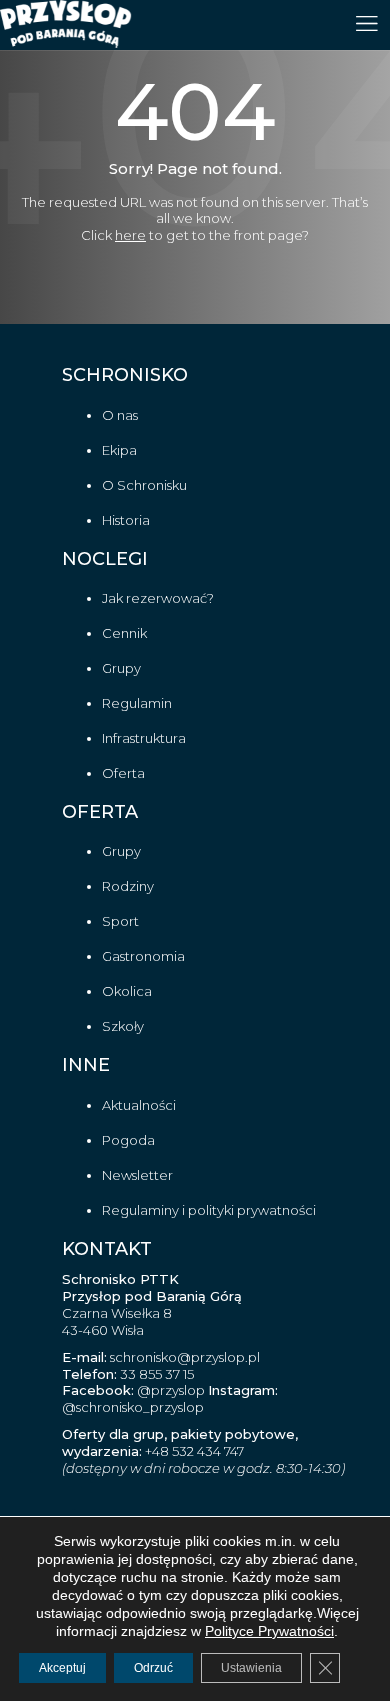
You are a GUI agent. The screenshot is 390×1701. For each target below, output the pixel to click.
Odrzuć (153, 1668)
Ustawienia (251, 1668)
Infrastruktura (144, 738)
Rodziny (128, 886)
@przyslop (169, 1390)
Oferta (123, 773)
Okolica (127, 991)
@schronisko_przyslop (133, 1407)
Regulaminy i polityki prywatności (209, 1210)
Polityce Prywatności (269, 1631)
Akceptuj (62, 1668)
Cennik (124, 633)
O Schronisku (144, 485)
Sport (120, 921)
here (130, 235)
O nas (120, 415)
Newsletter (137, 1175)
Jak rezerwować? (158, 598)
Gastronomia (143, 956)
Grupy (121, 668)
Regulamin (137, 703)
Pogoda (128, 1140)
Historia (126, 520)
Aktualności (139, 1105)
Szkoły (123, 1026)
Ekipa (119, 450)
